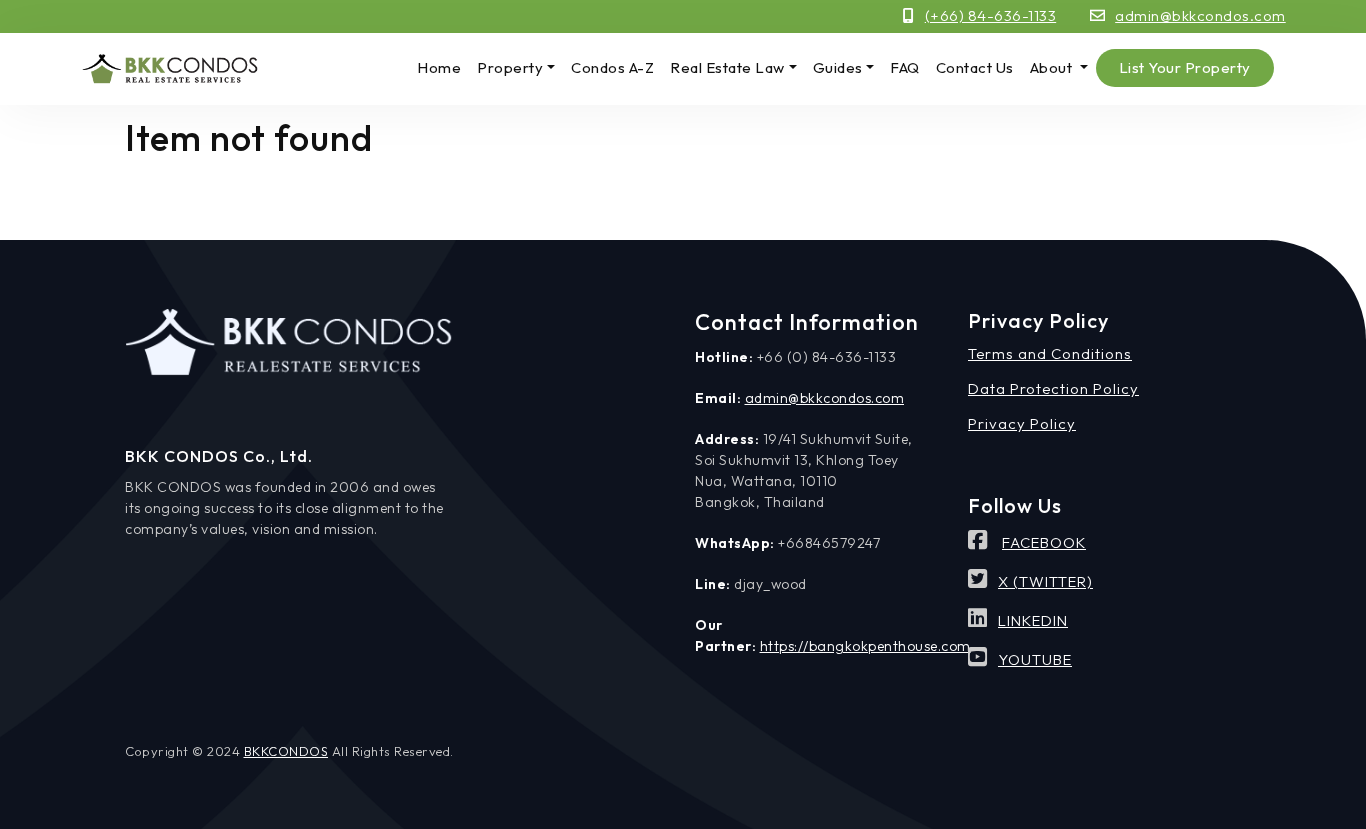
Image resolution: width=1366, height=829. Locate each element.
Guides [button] (838, 67)
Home (439, 67)
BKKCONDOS (286, 751)
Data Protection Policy (1053, 388)
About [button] (1053, 67)
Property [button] (510, 67)
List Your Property (1185, 67)
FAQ (905, 67)
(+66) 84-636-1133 (991, 15)
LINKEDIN (1033, 620)
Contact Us (975, 67)
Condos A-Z (612, 67)
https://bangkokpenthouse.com (865, 646)
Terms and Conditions (1050, 353)
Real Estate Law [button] (727, 67)
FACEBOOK (1044, 542)
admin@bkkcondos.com (1200, 15)
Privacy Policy (1022, 423)
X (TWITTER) (1045, 581)
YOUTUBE (1035, 659)
